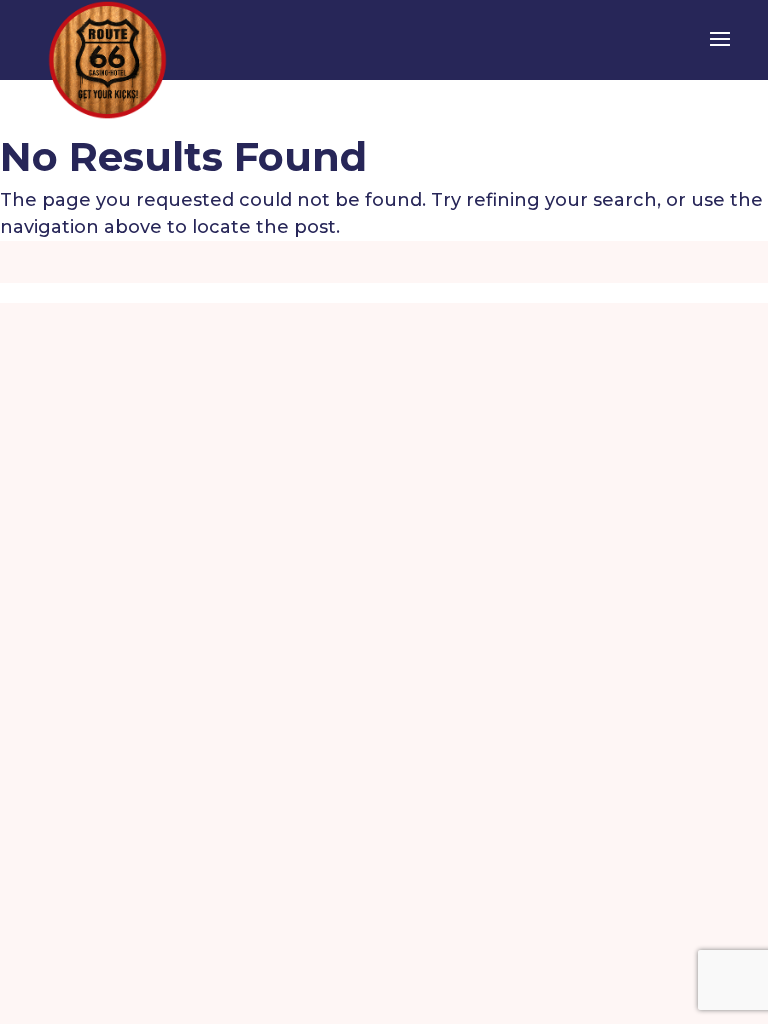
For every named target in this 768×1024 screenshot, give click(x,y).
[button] (720, 52)
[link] (107, 59)
